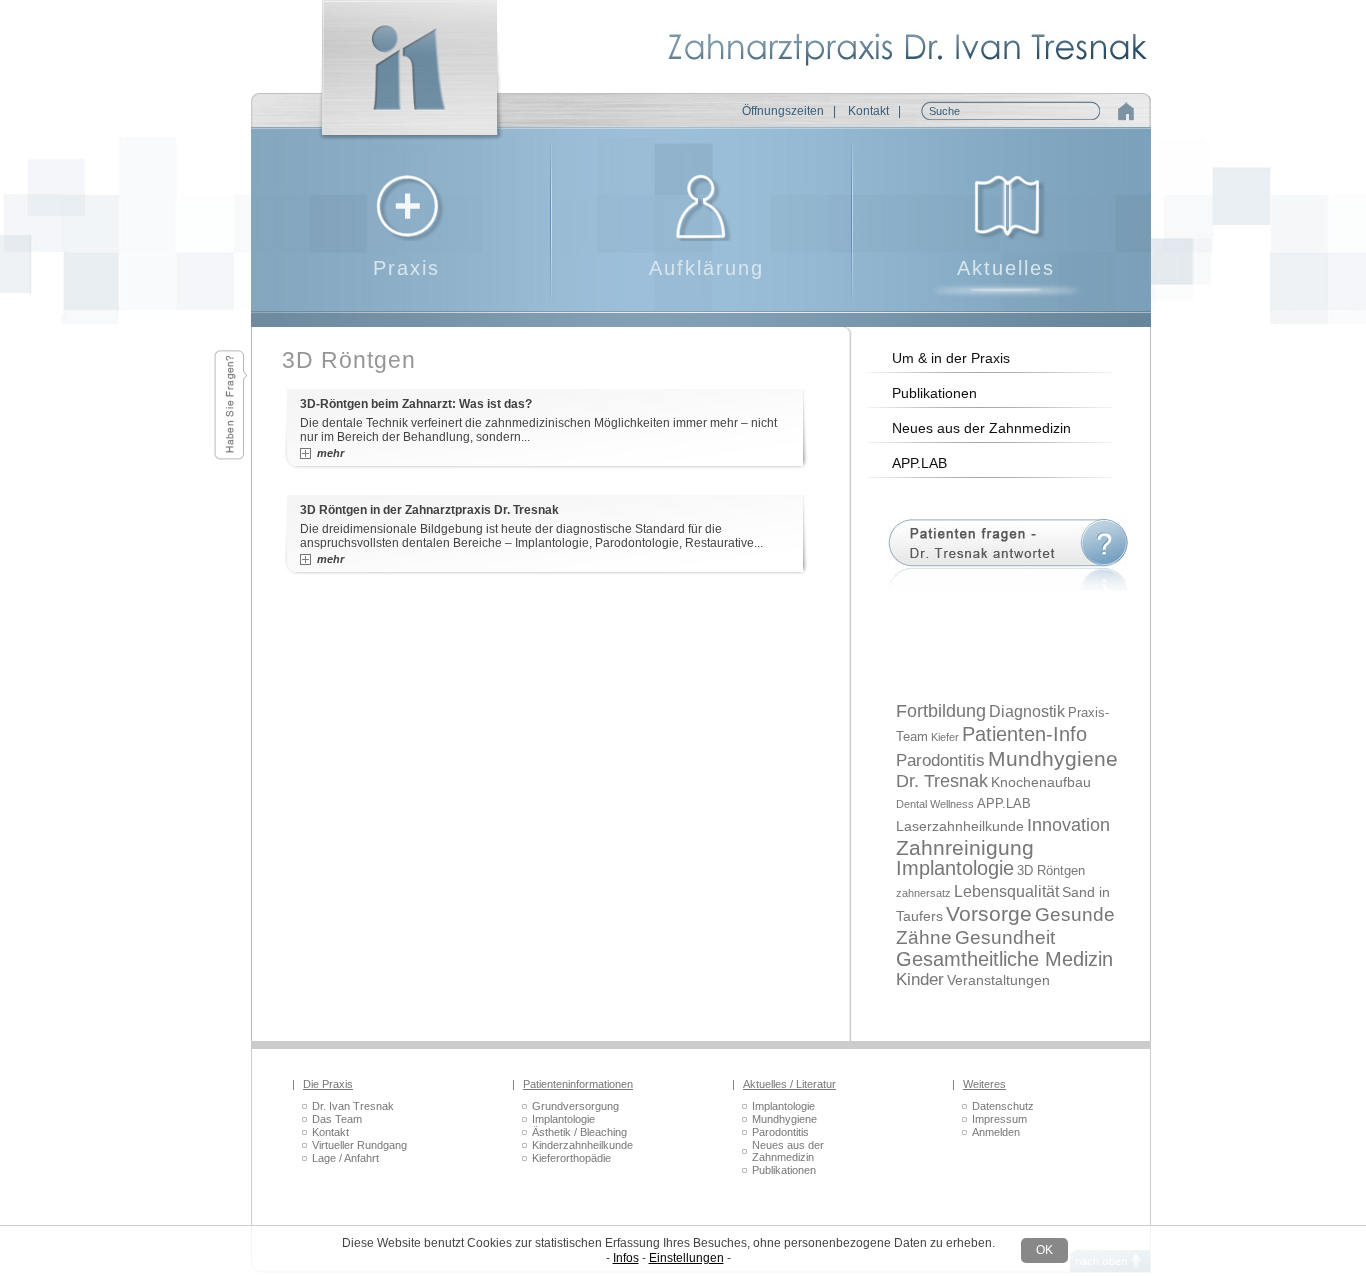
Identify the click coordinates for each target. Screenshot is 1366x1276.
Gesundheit (1005, 937)
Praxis (406, 268)
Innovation (1068, 825)
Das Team (337, 1119)
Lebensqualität (1006, 891)
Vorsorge (989, 914)
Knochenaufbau (1041, 782)
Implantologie (955, 868)
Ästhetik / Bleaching (579, 1132)
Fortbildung (941, 711)
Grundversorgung (575, 1106)
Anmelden (996, 1132)
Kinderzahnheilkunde (582, 1145)
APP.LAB (919, 463)
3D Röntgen (1051, 870)
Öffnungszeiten (783, 111)
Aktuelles (1006, 268)
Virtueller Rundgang (359, 1145)
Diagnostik (1027, 711)
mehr (330, 453)
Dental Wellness (935, 804)
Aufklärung (706, 268)
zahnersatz (923, 893)
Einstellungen (686, 1258)
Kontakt (868, 111)
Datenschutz (1003, 1106)
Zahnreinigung (965, 847)
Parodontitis (940, 760)
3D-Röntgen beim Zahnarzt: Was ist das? (416, 404)
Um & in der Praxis (951, 358)
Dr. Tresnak (942, 781)
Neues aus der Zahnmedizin (981, 428)
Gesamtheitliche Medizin (1004, 958)
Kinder (920, 979)
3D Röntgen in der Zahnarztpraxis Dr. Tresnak (429, 510)
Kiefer (945, 737)
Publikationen (934, 393)
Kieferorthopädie (571, 1158)
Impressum (999, 1119)
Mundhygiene (1053, 758)
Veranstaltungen (998, 980)
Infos (626, 1258)
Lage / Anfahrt (345, 1158)
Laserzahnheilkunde (960, 826)
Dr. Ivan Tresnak (353, 1106)
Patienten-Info (1024, 733)
